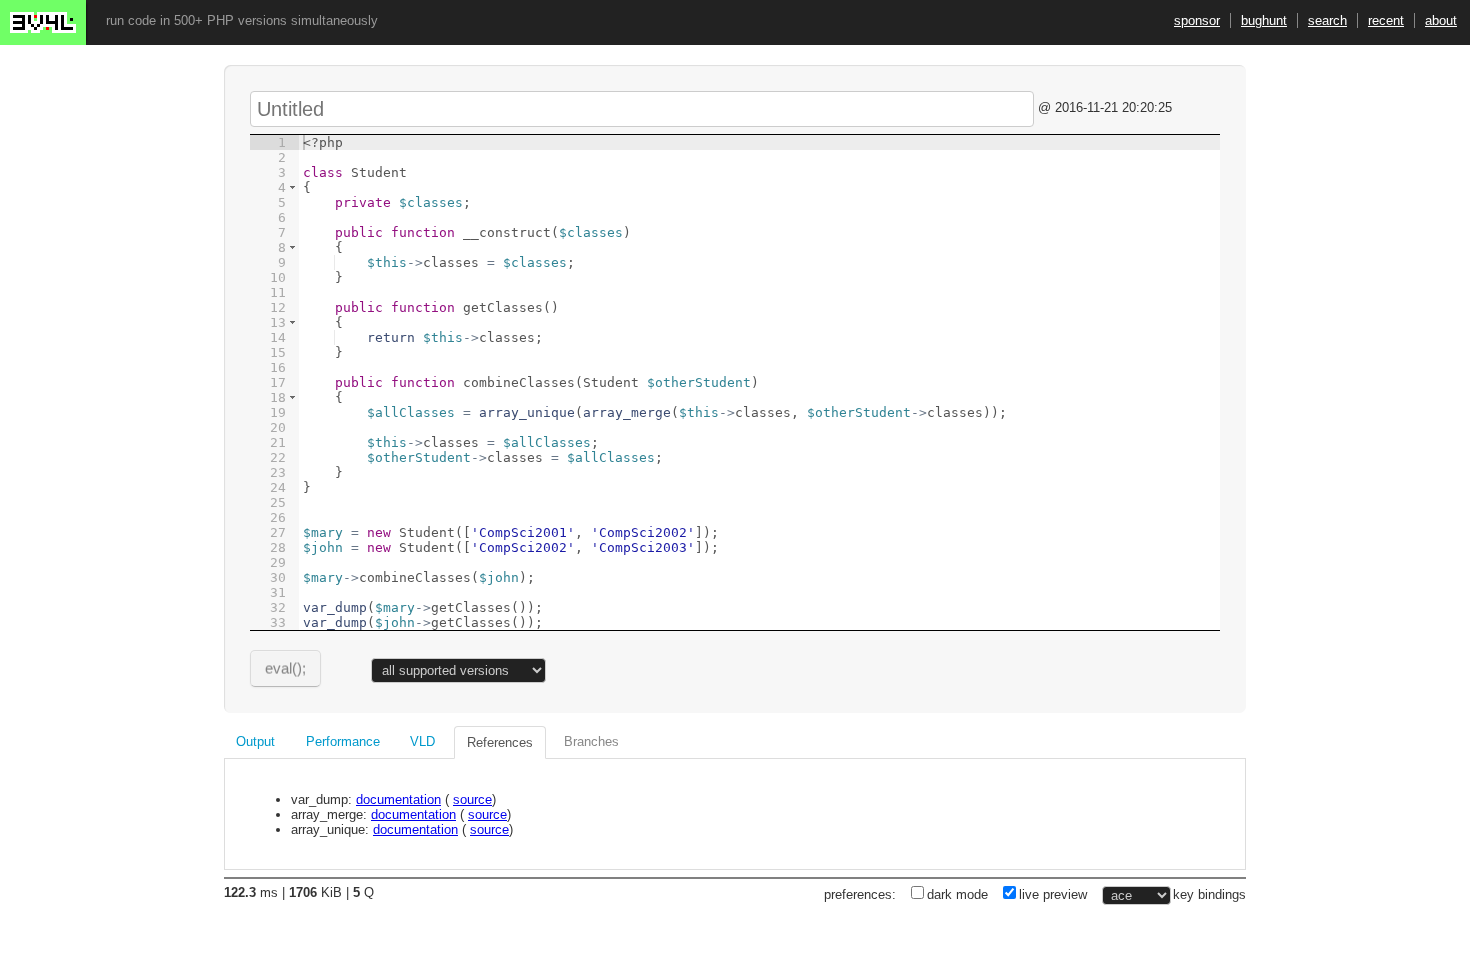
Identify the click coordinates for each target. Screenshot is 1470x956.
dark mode (957, 894)
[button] (292, 187)
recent (1386, 20)
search (1327, 20)
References (500, 742)
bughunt (1264, 20)
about (1441, 20)
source (472, 799)
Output (255, 741)
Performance (343, 741)
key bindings (1209, 894)
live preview (1053, 894)
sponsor (1197, 20)
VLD (422, 741)
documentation (398, 799)
